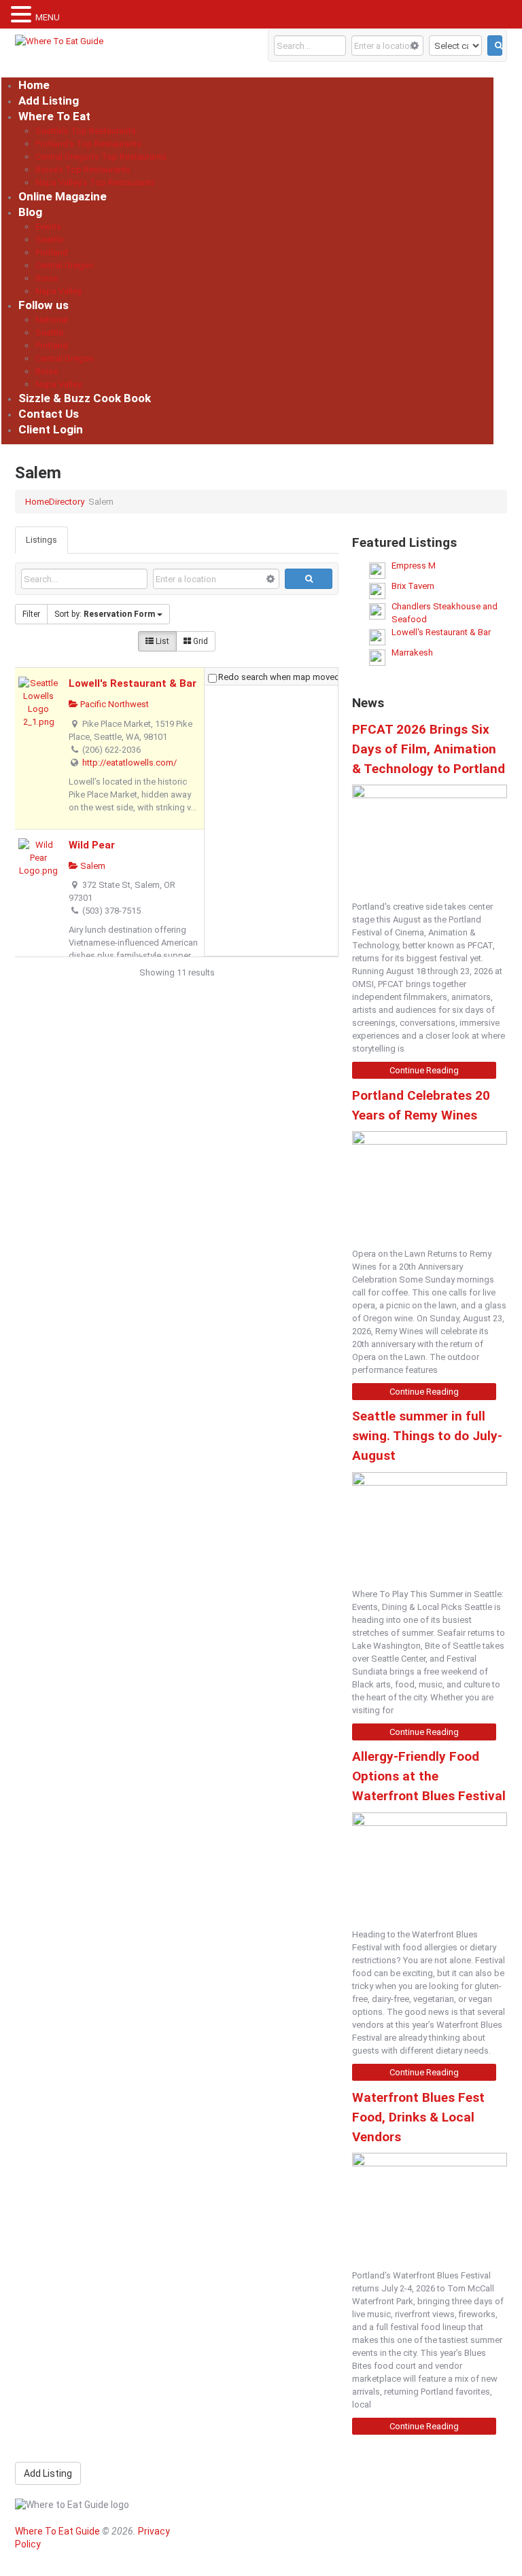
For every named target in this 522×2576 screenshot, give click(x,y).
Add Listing (49, 101)
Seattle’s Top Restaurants (86, 131)
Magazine (222, 2513)
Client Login (51, 429)
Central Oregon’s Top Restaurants (101, 157)
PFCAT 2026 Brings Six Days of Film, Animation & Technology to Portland (429, 749)
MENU (48, 17)
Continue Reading (424, 1070)
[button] (23, 15)
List (161, 641)
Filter (31, 614)
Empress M (414, 566)
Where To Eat (54, 116)
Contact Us (49, 414)
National (52, 320)
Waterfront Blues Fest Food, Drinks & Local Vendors (418, 2117)
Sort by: (105, 614)
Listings (41, 540)
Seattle (49, 239)
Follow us (43, 305)
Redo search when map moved (279, 677)
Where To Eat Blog (240, 2541)
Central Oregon (65, 265)
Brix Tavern (413, 586)
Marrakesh (412, 652)
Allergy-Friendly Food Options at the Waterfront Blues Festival (429, 1776)
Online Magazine (63, 196)
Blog (30, 212)
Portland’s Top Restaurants (88, 144)
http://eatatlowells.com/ (129, 763)
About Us (221, 2556)
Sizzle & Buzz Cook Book (85, 398)
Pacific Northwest (114, 704)
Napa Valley (58, 291)
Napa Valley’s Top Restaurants (95, 182)
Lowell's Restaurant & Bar (133, 683)
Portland (52, 252)
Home (34, 85)
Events (48, 227)
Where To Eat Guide (57, 2531)
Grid (199, 641)
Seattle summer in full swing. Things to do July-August (427, 1436)
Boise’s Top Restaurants (83, 169)
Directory (67, 502)
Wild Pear (92, 845)
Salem (92, 866)
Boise (47, 278)
